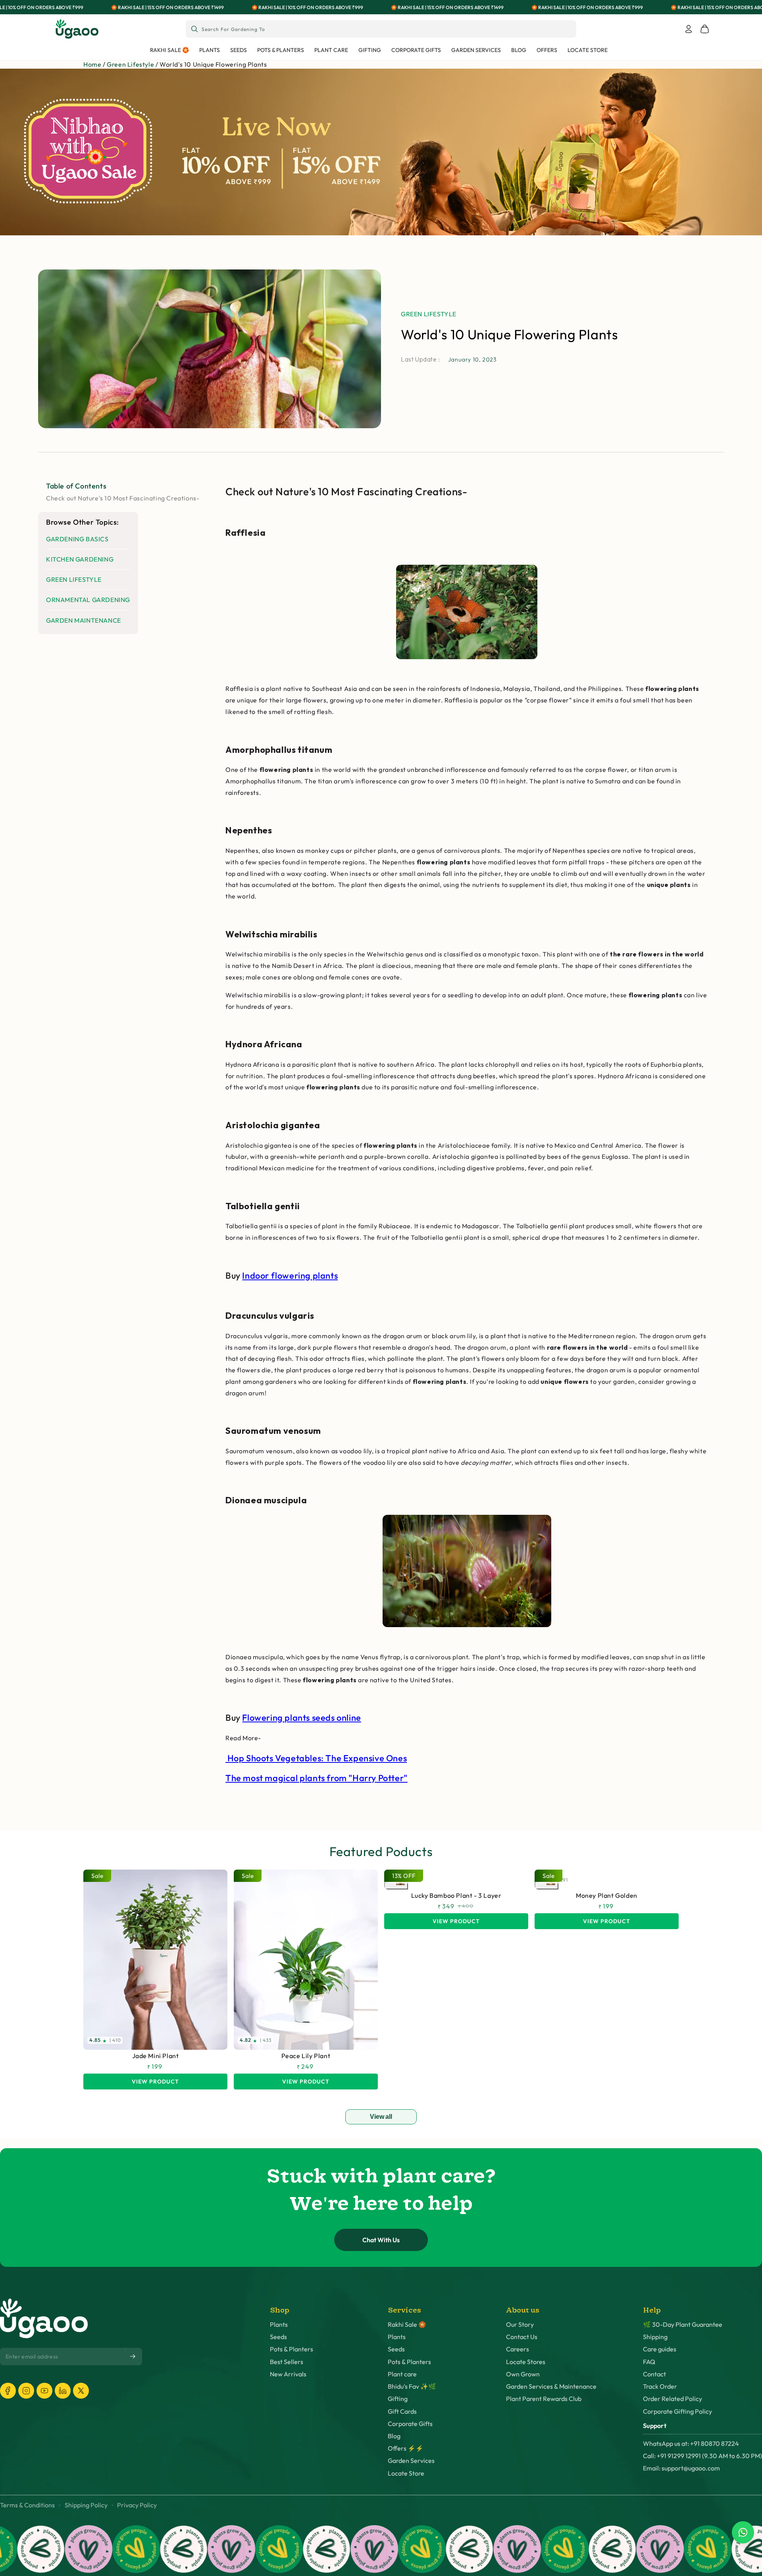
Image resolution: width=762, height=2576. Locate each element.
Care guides (660, 2349)
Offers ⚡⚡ (406, 2448)
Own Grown (523, 2374)
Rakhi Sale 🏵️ (407, 2325)
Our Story (520, 2325)
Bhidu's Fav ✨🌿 (412, 2387)
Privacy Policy (137, 2505)
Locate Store (406, 2473)
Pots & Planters (292, 2349)
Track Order (660, 2387)
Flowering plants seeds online (301, 1718)
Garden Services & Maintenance (551, 2387)
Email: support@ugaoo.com (681, 2468)
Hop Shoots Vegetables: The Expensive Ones (316, 1758)
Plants (279, 2325)
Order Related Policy (673, 2399)
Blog (394, 2436)
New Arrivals (288, 2374)
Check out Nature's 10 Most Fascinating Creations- (123, 498)
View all (381, 2117)
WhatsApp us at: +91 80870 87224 (691, 2444)
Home (92, 64)
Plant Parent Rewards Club (544, 2399)
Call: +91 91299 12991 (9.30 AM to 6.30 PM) (702, 2456)
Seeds (278, 2337)
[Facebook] (8, 2391)
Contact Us (522, 2337)
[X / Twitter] (81, 2391)
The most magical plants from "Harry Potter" (317, 1778)
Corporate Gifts (410, 2424)
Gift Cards (402, 2412)
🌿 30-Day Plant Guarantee (683, 2325)
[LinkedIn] (63, 2391)
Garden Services (411, 2461)
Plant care (402, 2374)
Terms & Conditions (27, 2505)
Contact (654, 2374)
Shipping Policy (86, 2505)
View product (155, 2081)
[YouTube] (44, 2391)
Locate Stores (526, 2362)
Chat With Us (381, 2240)
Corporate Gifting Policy (677, 2412)
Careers (518, 2349)
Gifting (398, 2399)
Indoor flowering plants (290, 1275)
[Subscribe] (133, 2357)
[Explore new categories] (381, 152)
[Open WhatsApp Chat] (743, 2532)
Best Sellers (287, 2362)
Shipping (655, 2337)
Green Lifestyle (130, 64)
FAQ (649, 2362)
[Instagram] (26, 2391)
